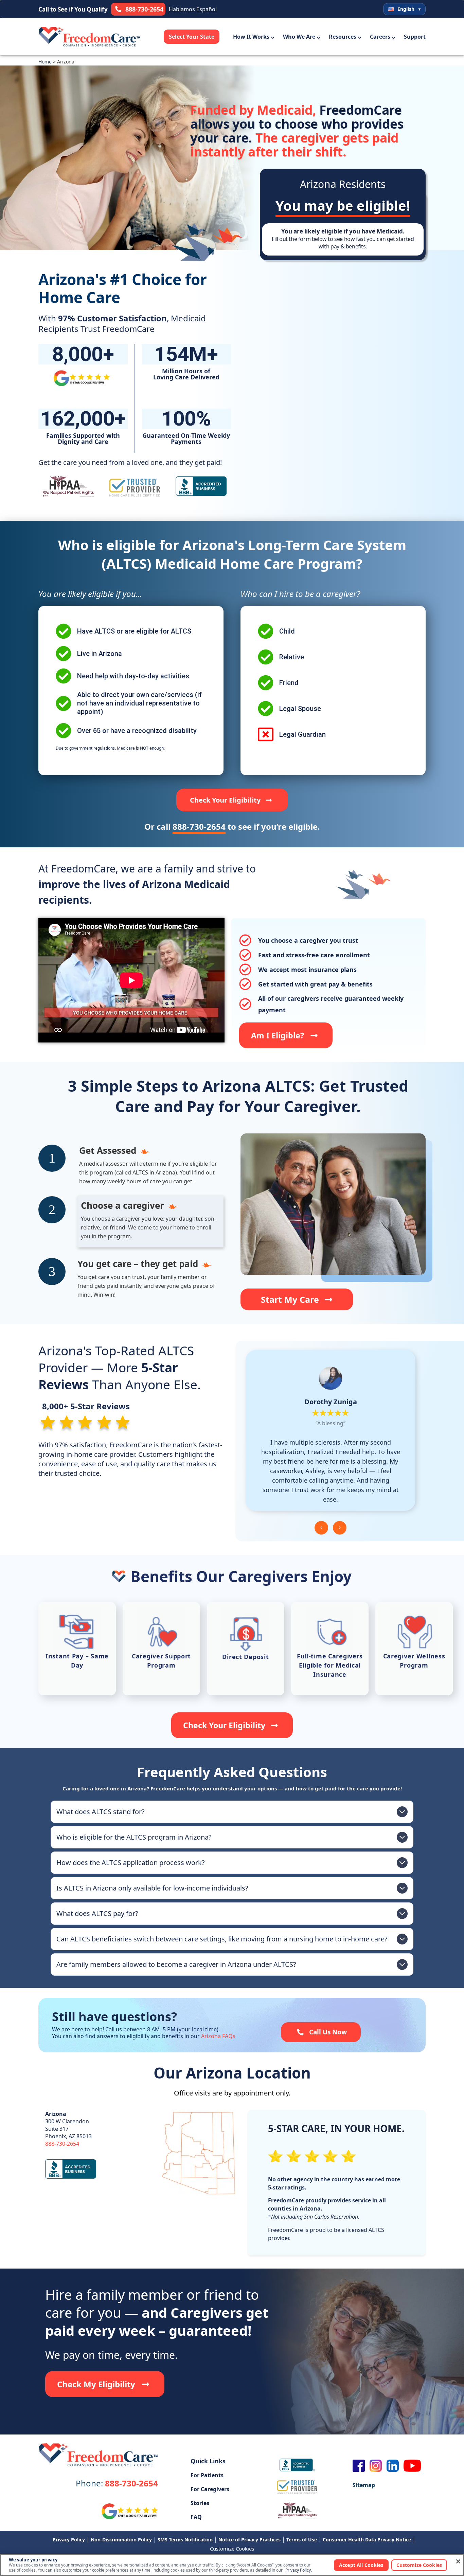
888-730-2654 (62, 2144)
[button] (321, 1528)
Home (45, 62)
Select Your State (192, 37)
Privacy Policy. (299, 2570)
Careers (380, 37)
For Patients (207, 2475)
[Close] (458, 2561)
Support (415, 37)
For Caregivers (210, 2489)
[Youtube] (412, 2466)
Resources (343, 37)
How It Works (251, 37)
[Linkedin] (393, 2466)
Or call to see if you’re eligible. (232, 826)
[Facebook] (359, 2466)
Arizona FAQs (218, 2036)
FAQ (196, 2517)
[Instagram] (376, 2466)
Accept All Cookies (361, 2565)
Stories (200, 2503)
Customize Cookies (232, 2549)
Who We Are (299, 37)
